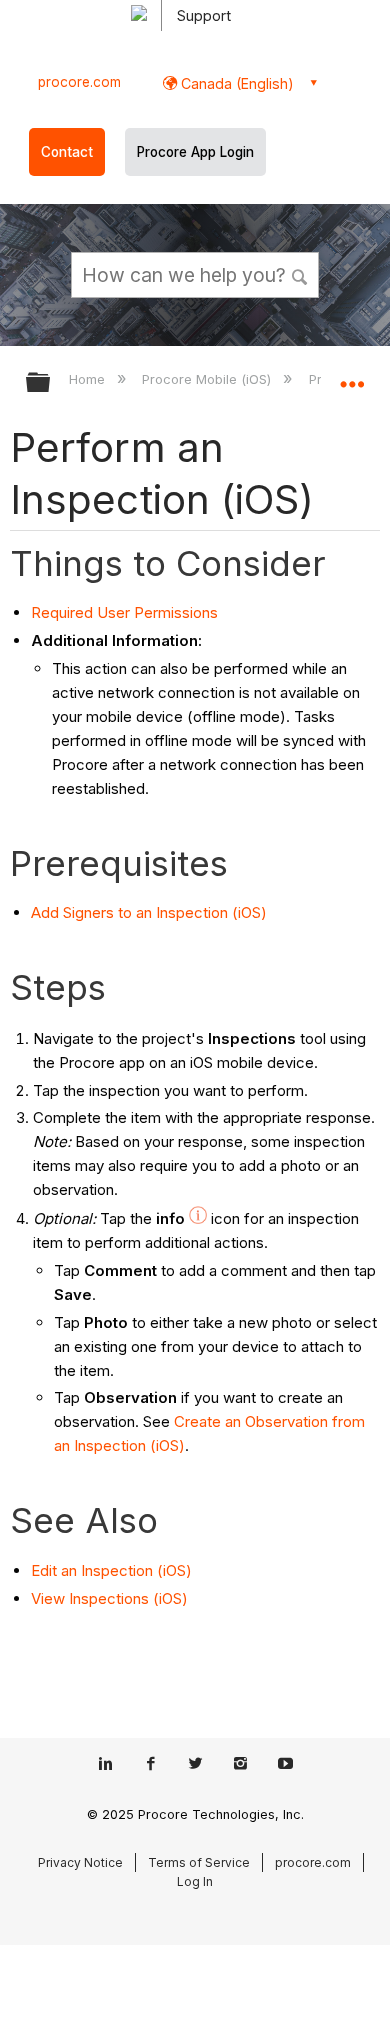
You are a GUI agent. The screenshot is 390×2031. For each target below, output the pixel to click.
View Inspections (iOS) (109, 1598)
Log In (195, 1881)
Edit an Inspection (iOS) (111, 1570)
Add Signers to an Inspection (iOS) (149, 912)
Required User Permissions (124, 612)
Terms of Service (199, 1862)
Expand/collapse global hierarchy (51, 383)
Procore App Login (195, 152)
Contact (67, 152)
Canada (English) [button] (235, 83)
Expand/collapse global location (352, 376)
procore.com (79, 82)
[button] (300, 274)
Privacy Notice (80, 1862)
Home (89, 379)
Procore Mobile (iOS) (208, 379)
